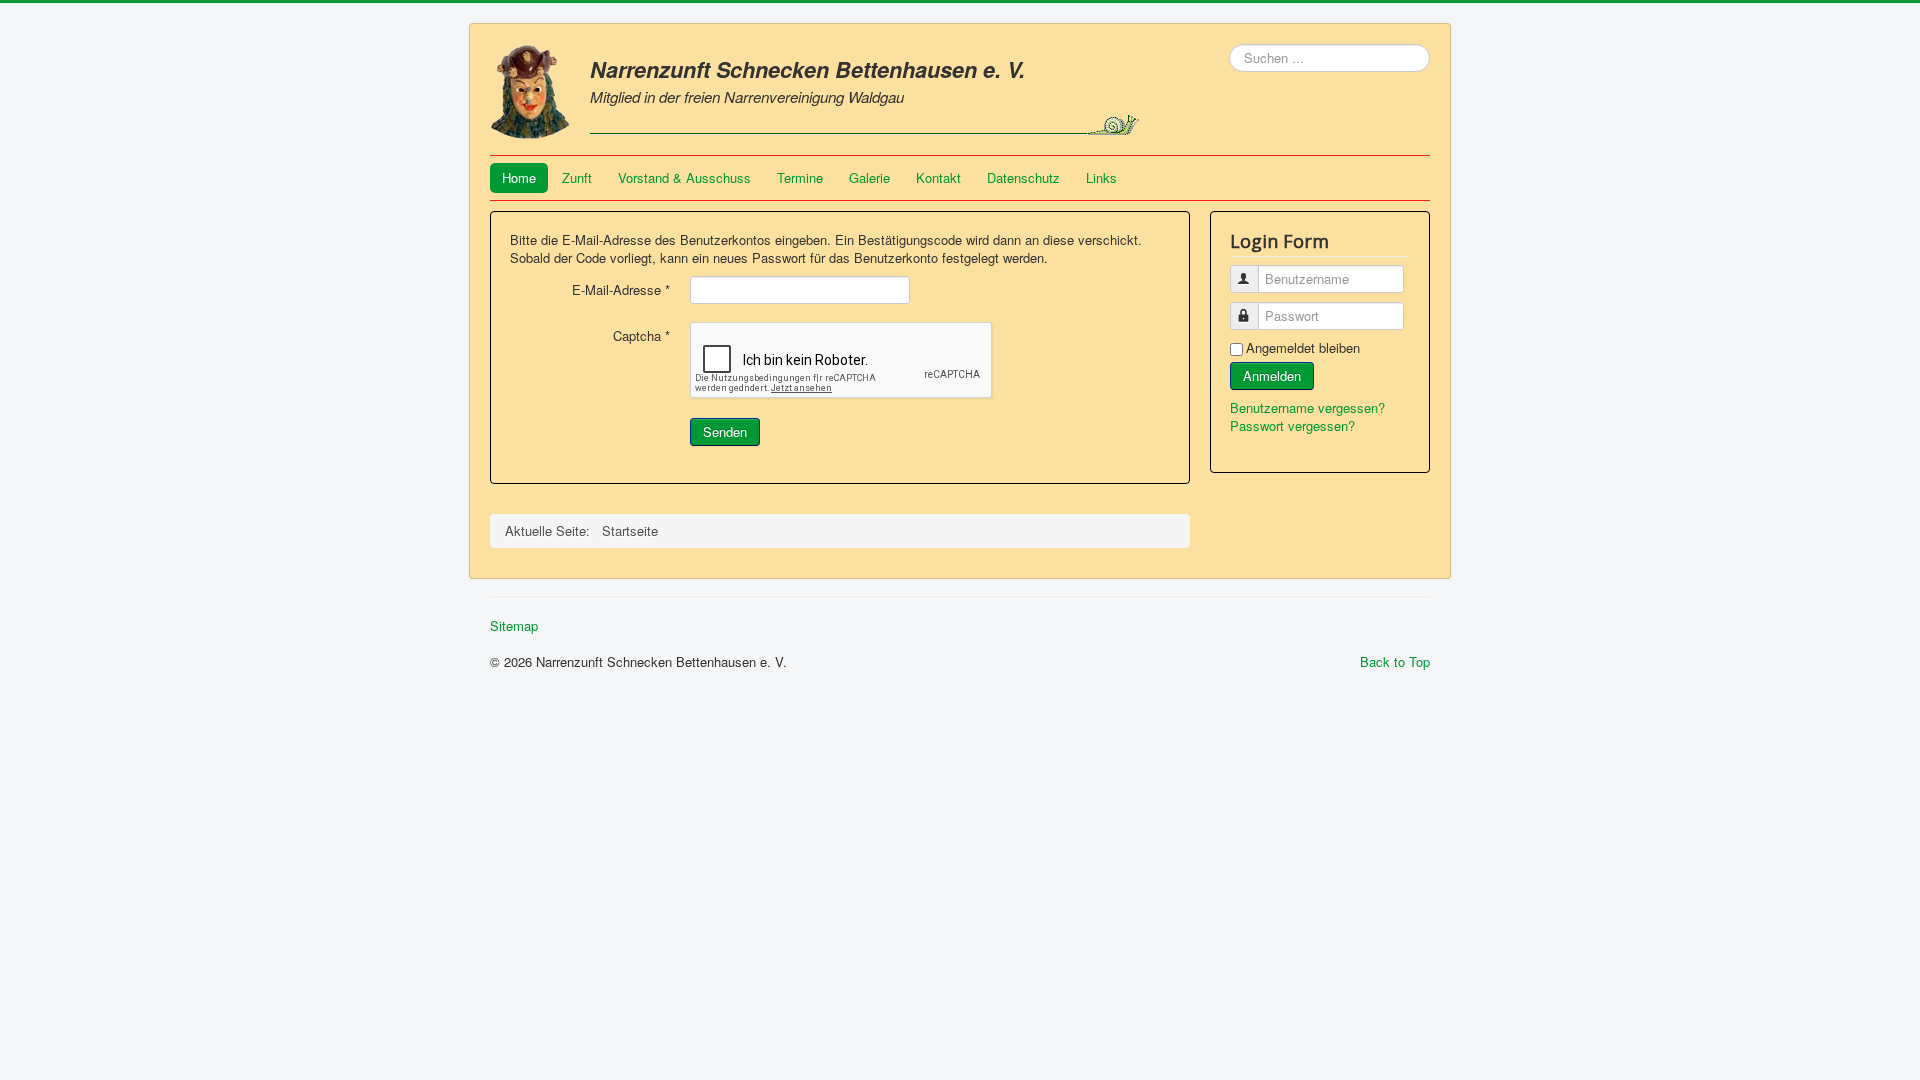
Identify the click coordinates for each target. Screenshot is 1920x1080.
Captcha (641, 336)
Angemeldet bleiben (1303, 348)
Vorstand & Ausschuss (684, 177)
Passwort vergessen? (1292, 425)
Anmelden (1272, 375)
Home (519, 177)
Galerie (869, 177)
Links (1101, 177)
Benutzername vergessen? (1307, 407)
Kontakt (938, 177)
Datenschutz (1023, 177)
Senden (725, 431)
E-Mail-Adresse (621, 290)
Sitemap (514, 626)
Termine (800, 177)
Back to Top (1395, 661)
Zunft (577, 177)
